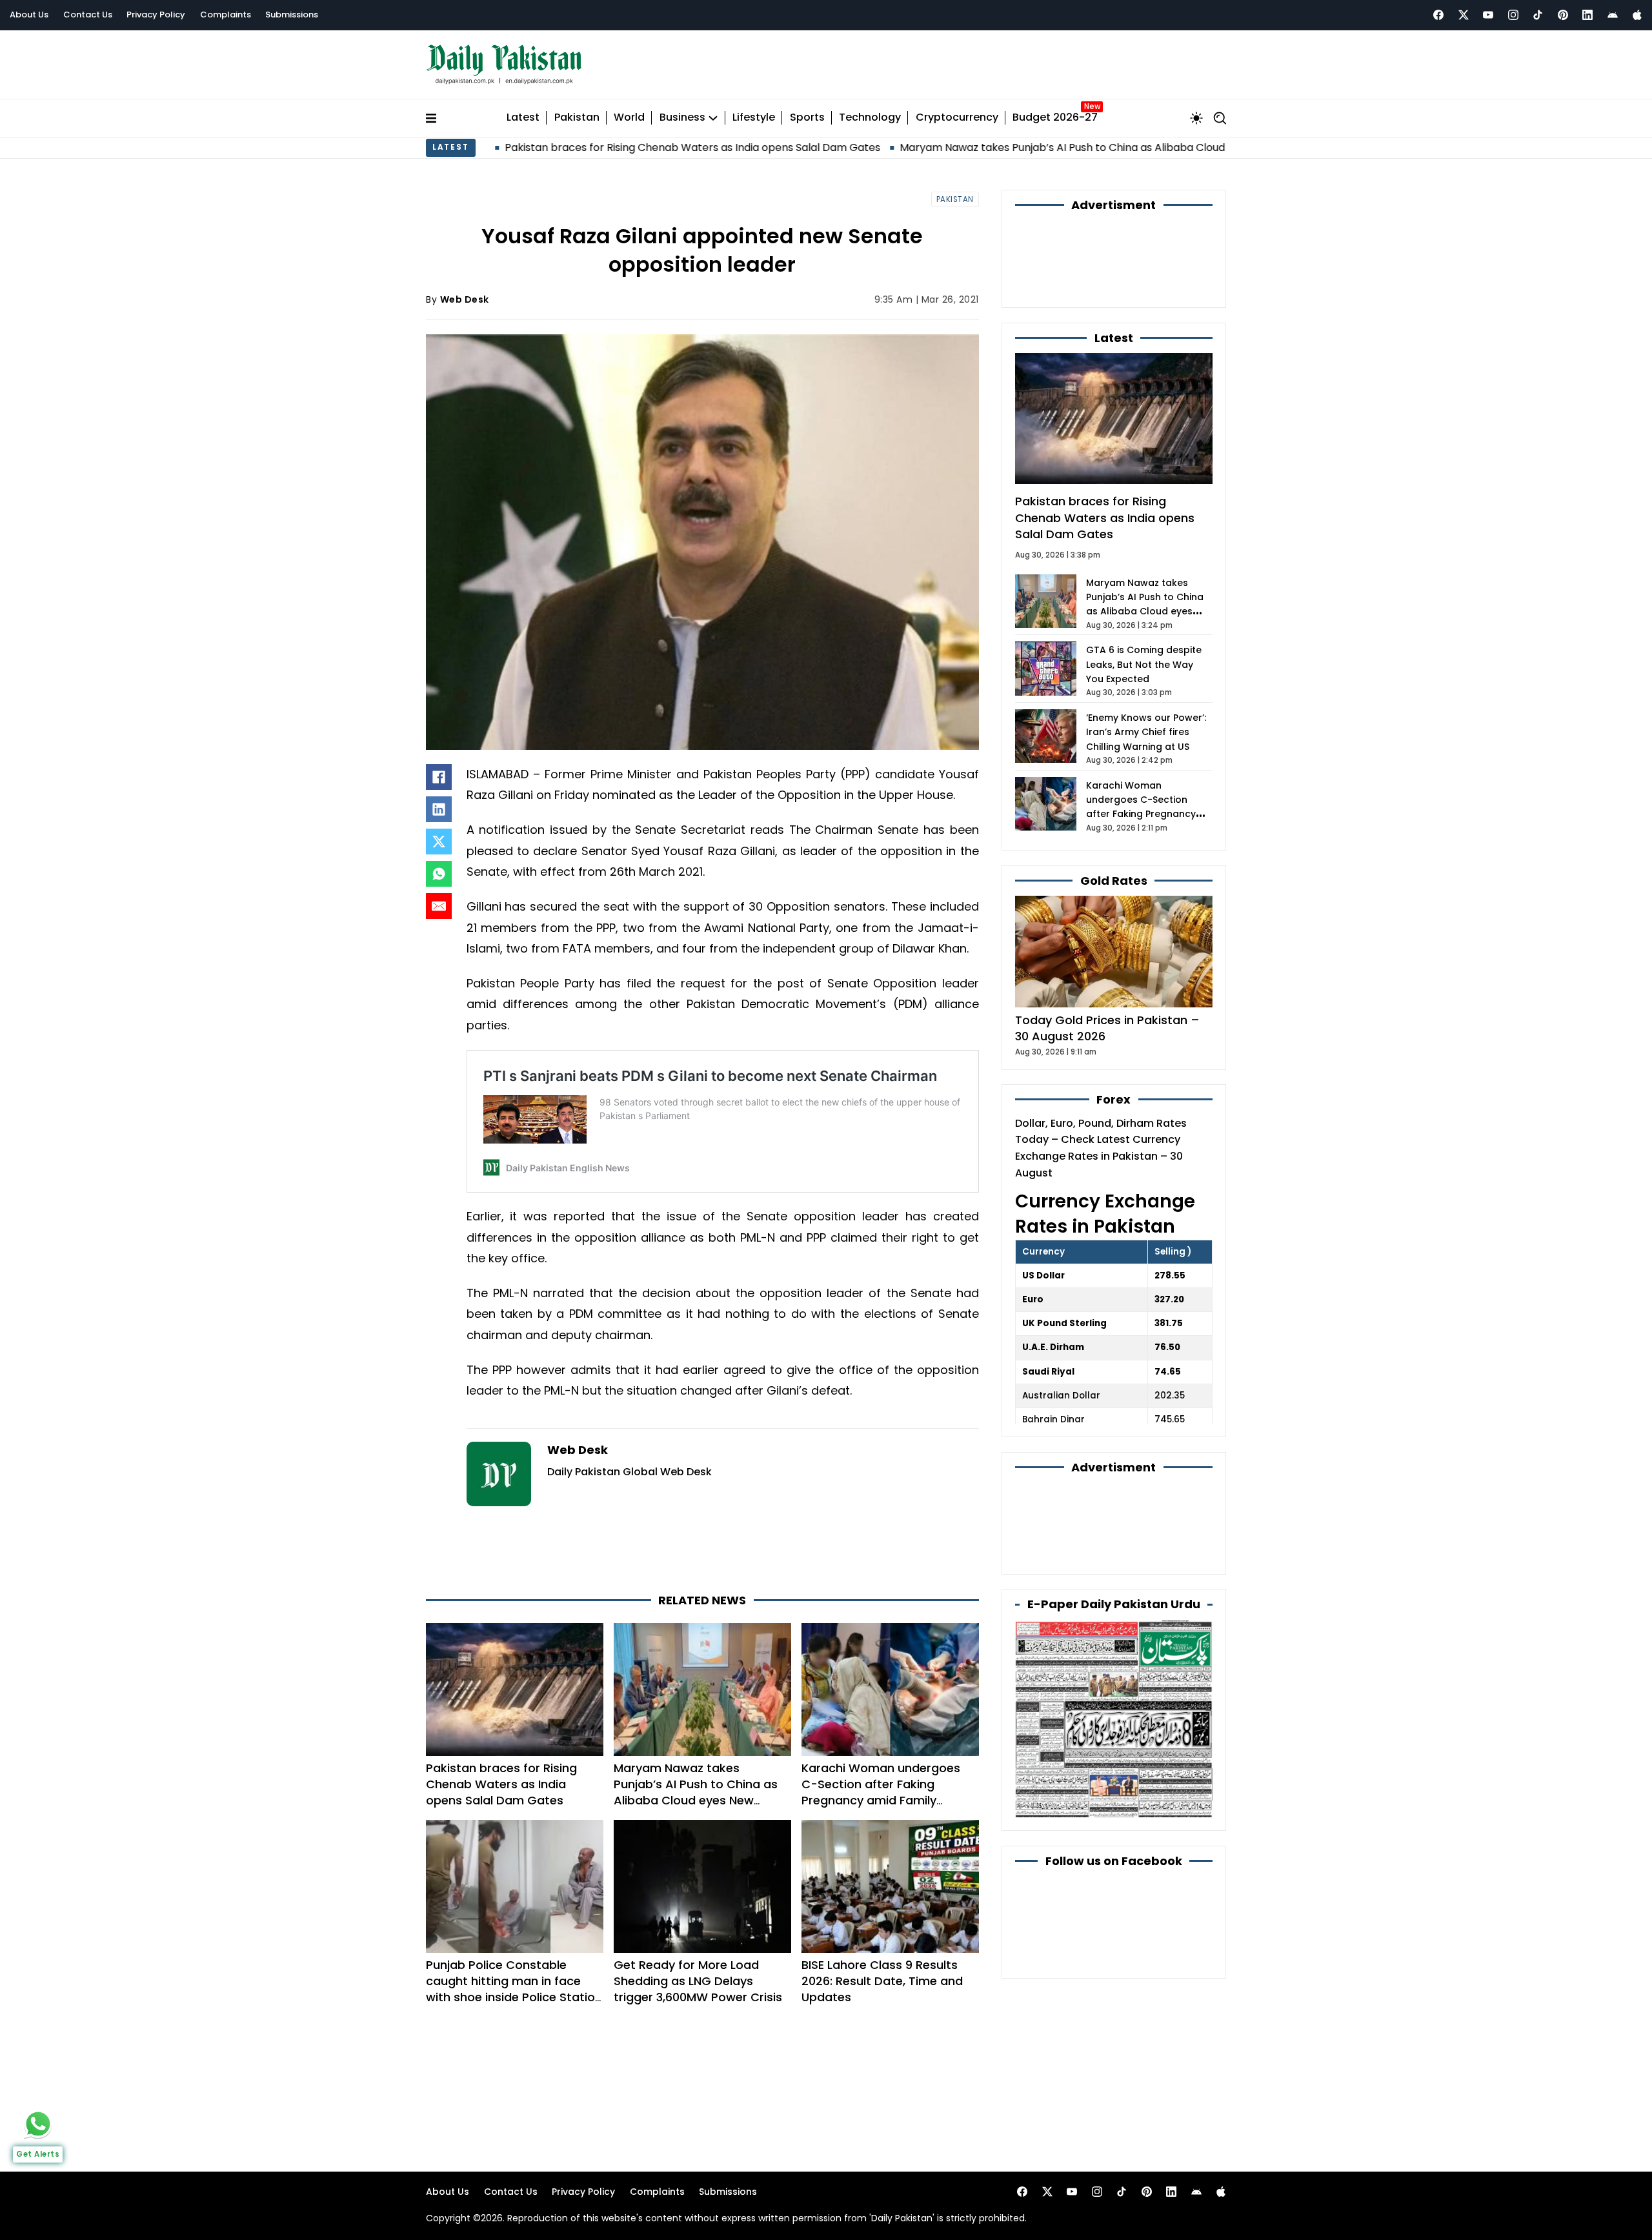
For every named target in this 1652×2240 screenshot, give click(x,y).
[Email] (439, 906)
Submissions (292, 15)
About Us (29, 15)
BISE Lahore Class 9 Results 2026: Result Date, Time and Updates (882, 1981)
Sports (807, 118)
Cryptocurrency (957, 118)
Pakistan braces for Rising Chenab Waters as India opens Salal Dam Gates (570, 147)
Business (682, 118)
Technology (870, 118)
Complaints (226, 15)
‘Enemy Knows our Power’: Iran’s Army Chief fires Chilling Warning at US (1146, 732)
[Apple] (1637, 15)
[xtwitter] (1464, 15)
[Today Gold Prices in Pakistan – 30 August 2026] (1114, 951)
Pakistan (577, 118)
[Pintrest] (1563, 15)
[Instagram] (1513, 15)
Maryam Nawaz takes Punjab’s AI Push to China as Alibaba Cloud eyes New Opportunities (1002, 147)
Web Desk (465, 299)
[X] (439, 842)
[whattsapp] (38, 2124)
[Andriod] (1613, 15)
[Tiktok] (1538, 15)
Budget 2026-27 (1055, 118)
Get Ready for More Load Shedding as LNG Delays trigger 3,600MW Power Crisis (698, 1981)
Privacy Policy (156, 15)
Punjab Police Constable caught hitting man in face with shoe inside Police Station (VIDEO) (514, 1989)
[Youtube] (1488, 15)
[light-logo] (507, 65)
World (629, 118)
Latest (523, 118)
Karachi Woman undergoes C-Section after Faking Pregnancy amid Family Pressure (881, 1792)
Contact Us (88, 15)
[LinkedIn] (439, 809)
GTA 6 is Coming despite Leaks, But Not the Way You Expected (1144, 664)
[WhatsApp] (439, 874)
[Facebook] (1438, 15)
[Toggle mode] (1196, 118)
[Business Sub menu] (713, 118)
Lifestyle (754, 118)
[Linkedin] (1587, 15)
